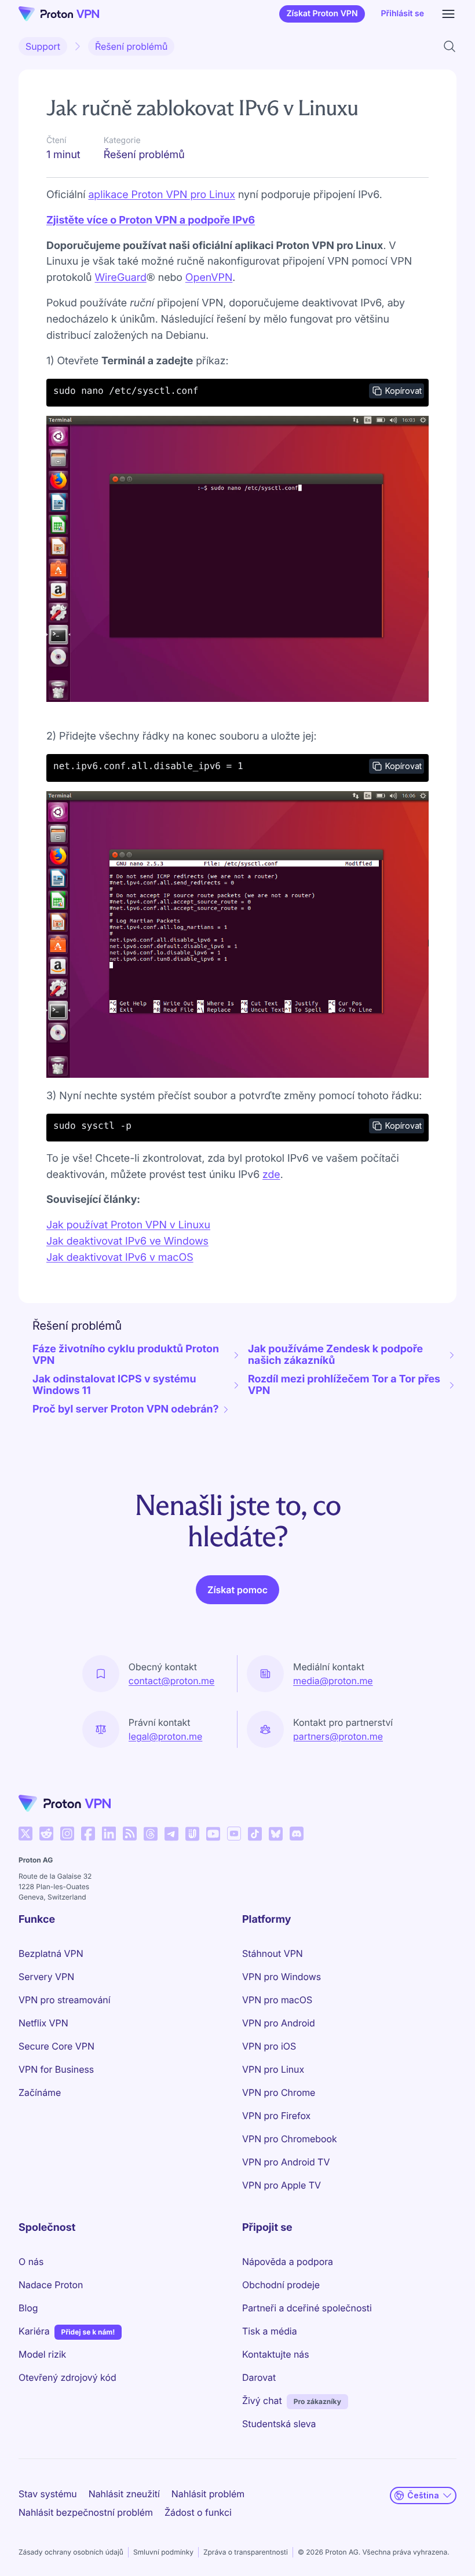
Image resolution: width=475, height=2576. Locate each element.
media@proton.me (333, 1681)
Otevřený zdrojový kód (67, 2377)
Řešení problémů (131, 46)
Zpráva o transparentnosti (246, 2552)
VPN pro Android (279, 2023)
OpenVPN (209, 278)
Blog (28, 2308)
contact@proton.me (171, 1681)
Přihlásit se (403, 14)
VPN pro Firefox (276, 2116)
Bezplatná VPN (51, 1953)
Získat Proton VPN (322, 14)
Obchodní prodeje (281, 2285)
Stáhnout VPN (273, 1953)
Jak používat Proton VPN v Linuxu (128, 1225)
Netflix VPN (43, 2023)
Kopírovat (403, 391)
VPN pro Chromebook (290, 2139)
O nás (31, 2262)
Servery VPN (46, 1977)
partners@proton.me (338, 1736)
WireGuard (120, 278)
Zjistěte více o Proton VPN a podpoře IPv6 (151, 220)
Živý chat (262, 2401)
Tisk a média (270, 2331)
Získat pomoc (237, 1590)
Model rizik (42, 2354)
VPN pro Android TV (286, 2162)
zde (271, 1175)
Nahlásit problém (208, 2494)
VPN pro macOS (277, 2000)
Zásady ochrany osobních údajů (71, 2552)
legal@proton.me (165, 1736)
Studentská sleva (279, 2424)
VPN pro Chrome (279, 2092)
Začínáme (40, 2092)
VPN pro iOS (269, 2046)
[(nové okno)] (25, 1834)
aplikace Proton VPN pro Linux (162, 195)
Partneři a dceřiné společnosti (307, 2308)
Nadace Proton (51, 2285)
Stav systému (48, 2494)
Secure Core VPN (56, 2046)
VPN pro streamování (65, 2000)
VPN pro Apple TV (282, 2185)
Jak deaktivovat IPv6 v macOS (120, 1258)
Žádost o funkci (198, 2512)
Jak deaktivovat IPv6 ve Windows (127, 1241)
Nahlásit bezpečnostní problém (86, 2512)
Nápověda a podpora (288, 2262)
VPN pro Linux (273, 2069)
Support (43, 46)
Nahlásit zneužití (124, 2494)
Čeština (423, 2495)
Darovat (259, 2377)
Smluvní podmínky (163, 2552)
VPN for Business (56, 2069)
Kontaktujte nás (276, 2354)
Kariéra (34, 2331)
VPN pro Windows (282, 1977)
